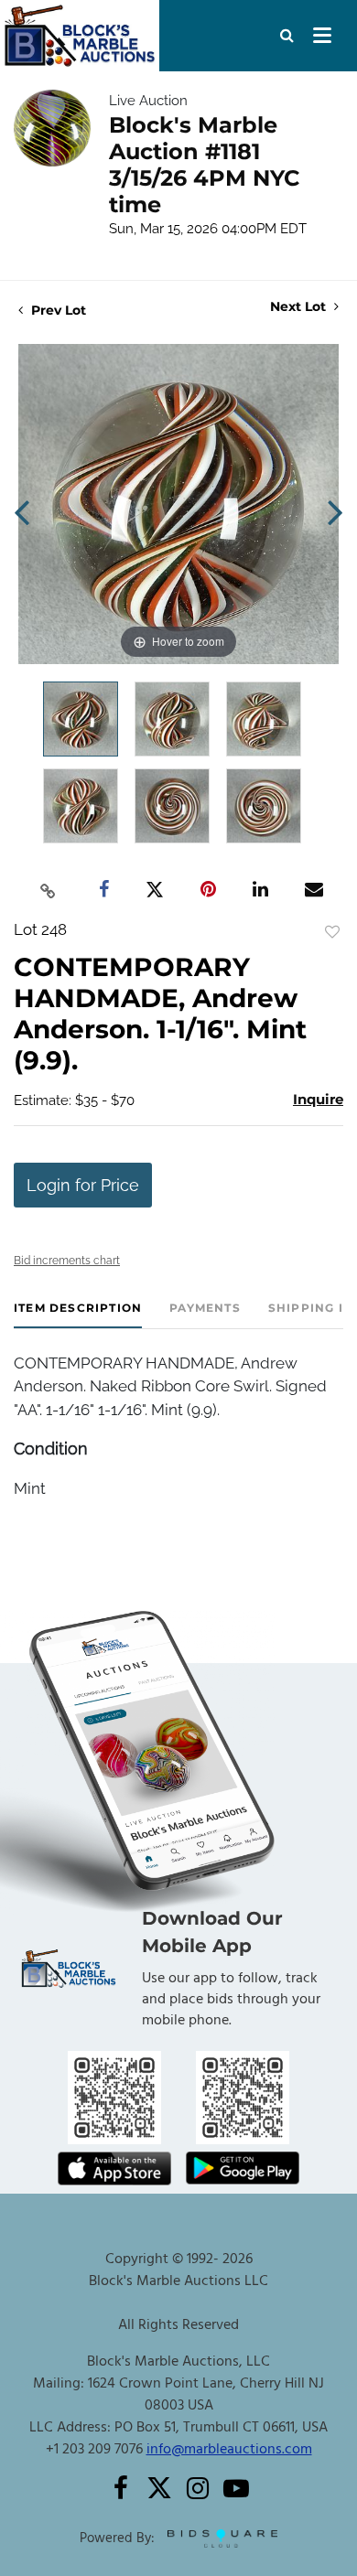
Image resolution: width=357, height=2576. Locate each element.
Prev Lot (57, 310)
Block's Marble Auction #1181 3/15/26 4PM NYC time (205, 165)
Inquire (318, 1099)
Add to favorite (332, 932)
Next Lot (300, 307)
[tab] (78, 1315)
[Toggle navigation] (322, 36)
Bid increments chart (67, 1261)
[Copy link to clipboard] (49, 890)
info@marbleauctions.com (229, 2450)
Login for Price (83, 1185)
